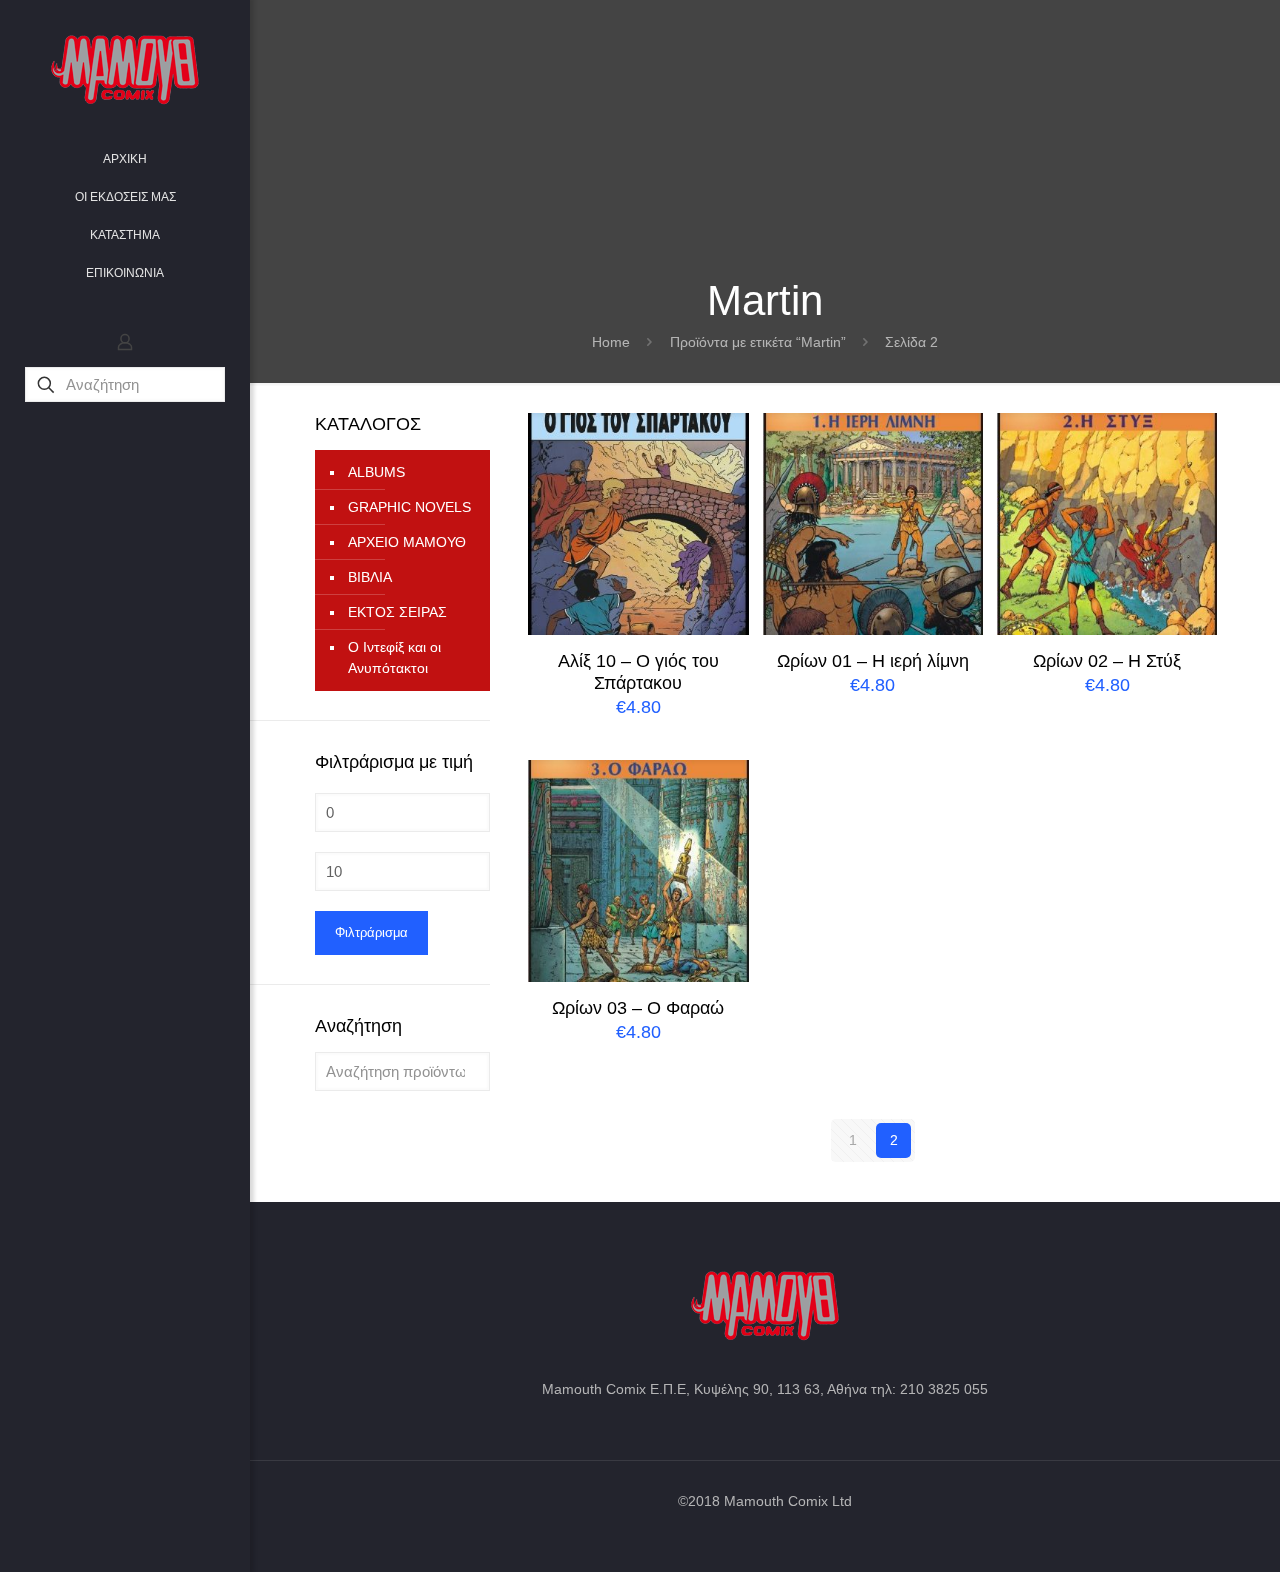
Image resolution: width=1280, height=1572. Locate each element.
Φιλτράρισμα (371, 932)
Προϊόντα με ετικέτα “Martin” (758, 342)
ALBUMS (376, 472)
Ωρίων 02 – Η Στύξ (1107, 661)
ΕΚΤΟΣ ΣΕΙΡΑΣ (397, 612)
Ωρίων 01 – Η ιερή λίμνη (873, 661)
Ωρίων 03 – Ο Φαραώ (638, 1008)
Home (611, 342)
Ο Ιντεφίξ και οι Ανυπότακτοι (394, 657)
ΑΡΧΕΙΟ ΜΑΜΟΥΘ (407, 542)
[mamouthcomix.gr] (125, 70)
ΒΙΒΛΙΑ (370, 577)
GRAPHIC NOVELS (409, 507)
